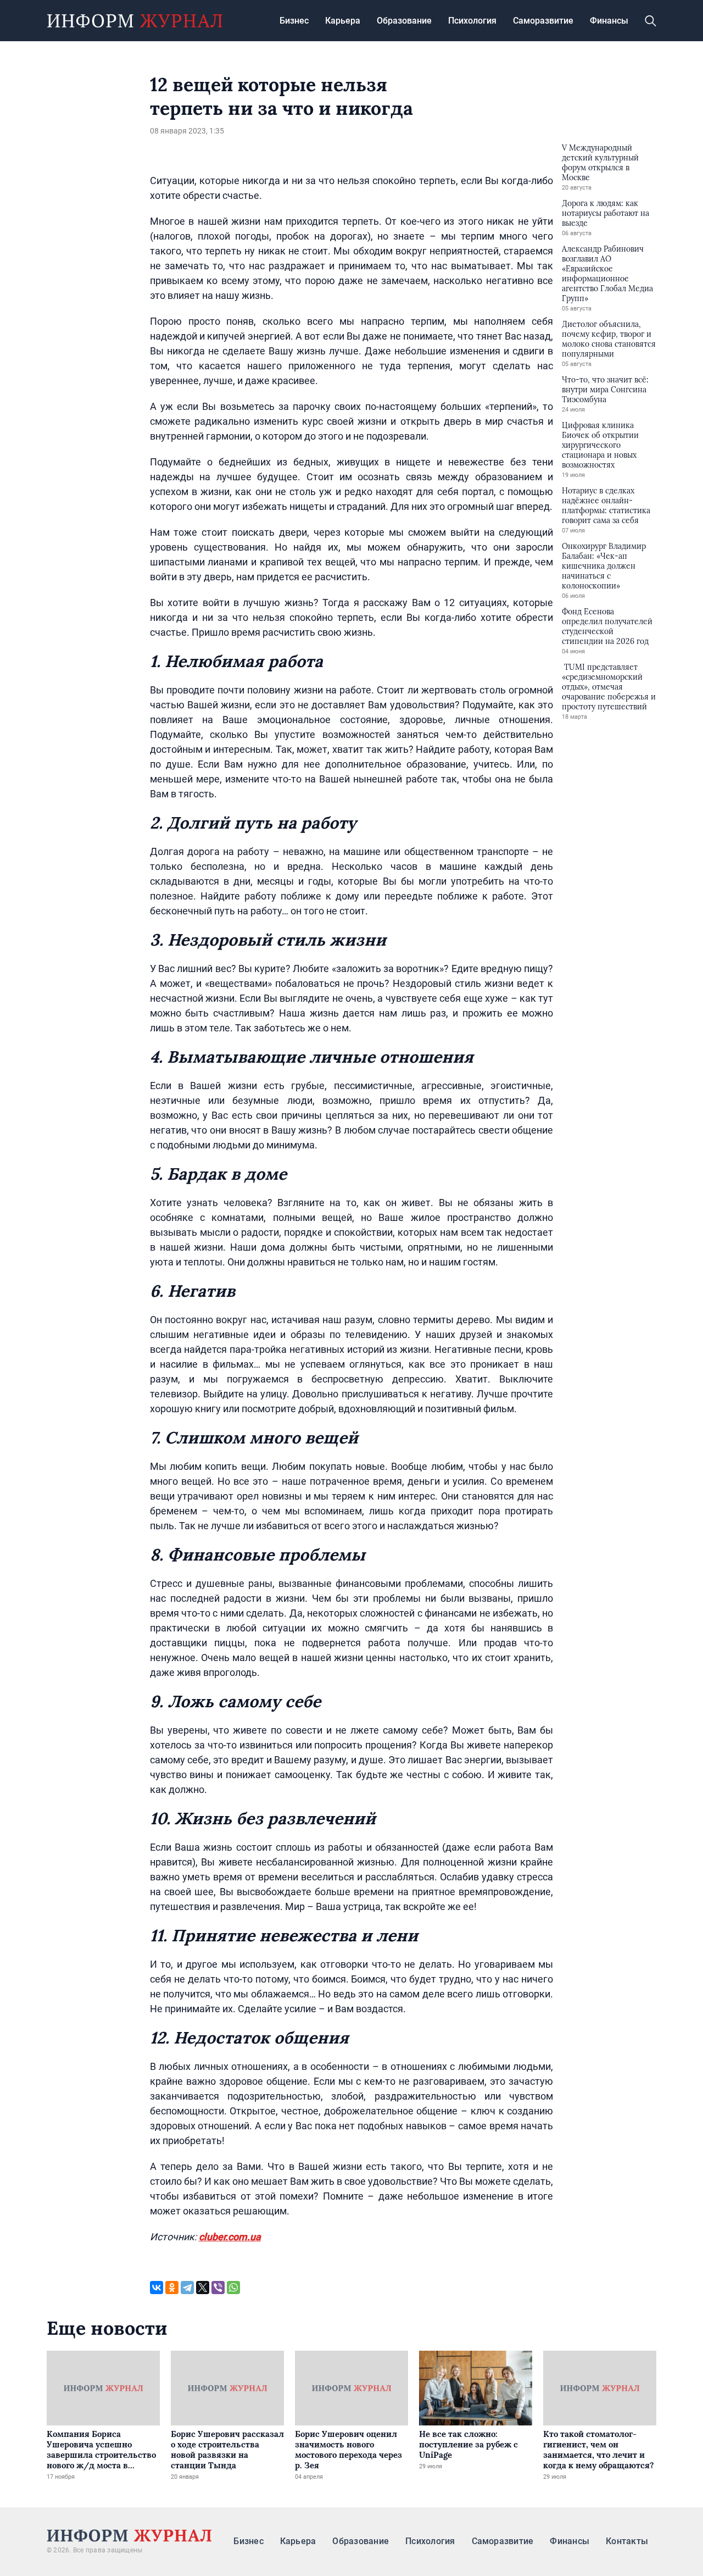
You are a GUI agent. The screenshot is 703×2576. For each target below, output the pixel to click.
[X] (203, 2288)
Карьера (343, 21)
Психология (472, 21)
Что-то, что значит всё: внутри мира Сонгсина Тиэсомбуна (605, 390)
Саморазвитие (543, 21)
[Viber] (218, 2288)
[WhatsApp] (233, 2288)
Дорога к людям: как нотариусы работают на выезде (606, 213)
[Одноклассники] (172, 2288)
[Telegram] (187, 2288)
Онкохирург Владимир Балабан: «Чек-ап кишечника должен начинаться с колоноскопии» (604, 566)
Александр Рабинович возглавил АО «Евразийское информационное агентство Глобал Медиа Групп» (607, 274)
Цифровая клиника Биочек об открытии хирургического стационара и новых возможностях (600, 445)
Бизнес (294, 21)
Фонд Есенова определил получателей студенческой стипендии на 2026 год (607, 626)
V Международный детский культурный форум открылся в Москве (600, 163)
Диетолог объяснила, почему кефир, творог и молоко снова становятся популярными (609, 339)
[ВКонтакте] (157, 2288)
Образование (404, 21)
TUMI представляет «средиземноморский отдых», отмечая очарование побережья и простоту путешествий (609, 687)
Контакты (627, 2541)
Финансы (609, 21)
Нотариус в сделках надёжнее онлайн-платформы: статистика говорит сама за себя (606, 506)
